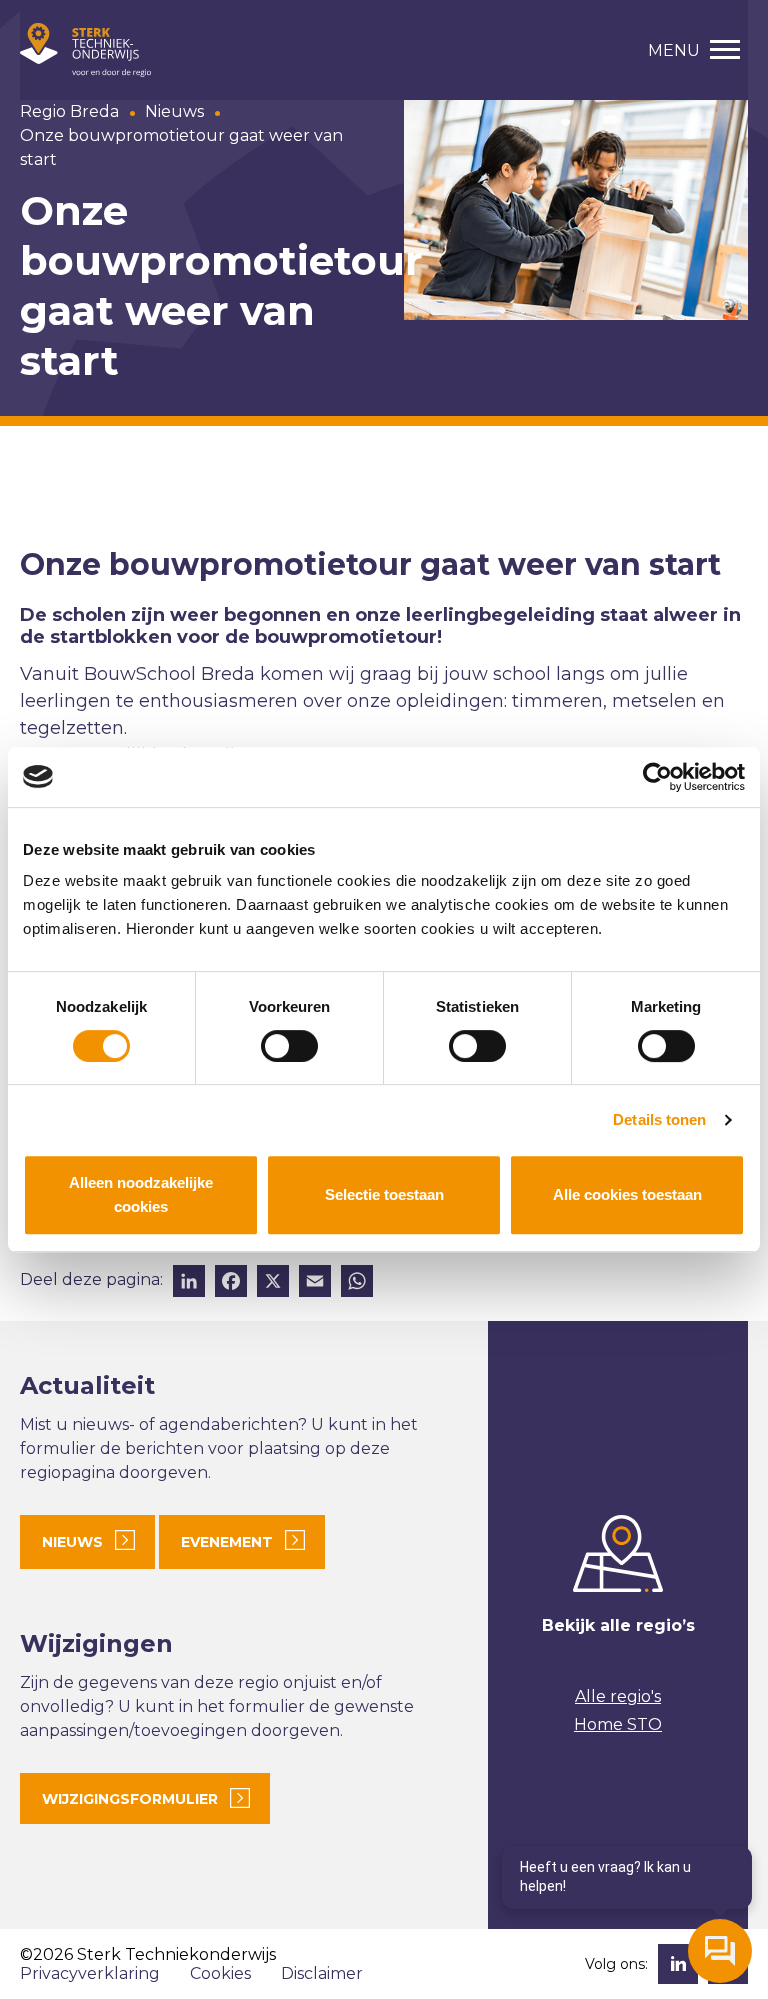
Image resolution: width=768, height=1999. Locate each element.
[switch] (289, 1046)
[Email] (315, 1283)
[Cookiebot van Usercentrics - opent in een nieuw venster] (657, 777)
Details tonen (659, 1119)
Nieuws (174, 111)
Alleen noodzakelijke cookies (141, 1194)
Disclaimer (322, 1973)
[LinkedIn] (189, 1283)
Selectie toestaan (384, 1194)
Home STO (618, 1724)
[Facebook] (231, 1283)
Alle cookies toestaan (627, 1194)
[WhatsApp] (357, 1283)
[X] (273, 1283)
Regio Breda (69, 111)
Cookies (220, 1973)
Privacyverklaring (90, 1973)
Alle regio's (618, 1696)
